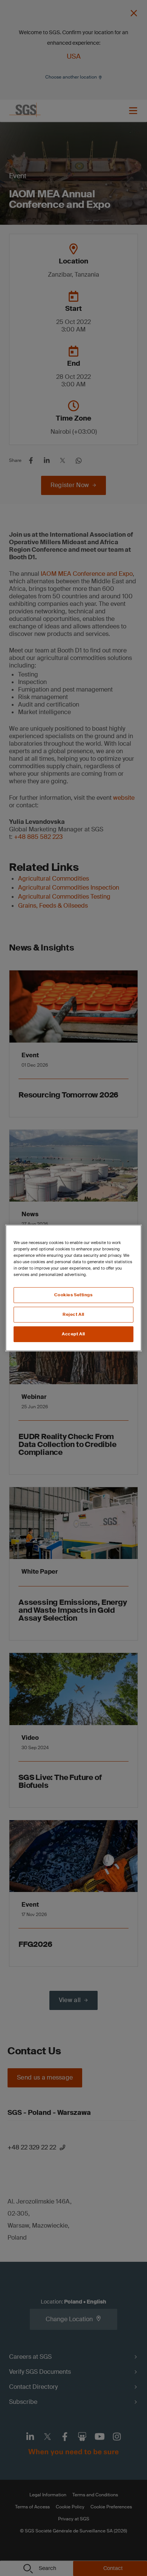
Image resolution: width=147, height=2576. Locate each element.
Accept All (73, 1334)
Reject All (73, 1314)
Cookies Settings (73, 1295)
